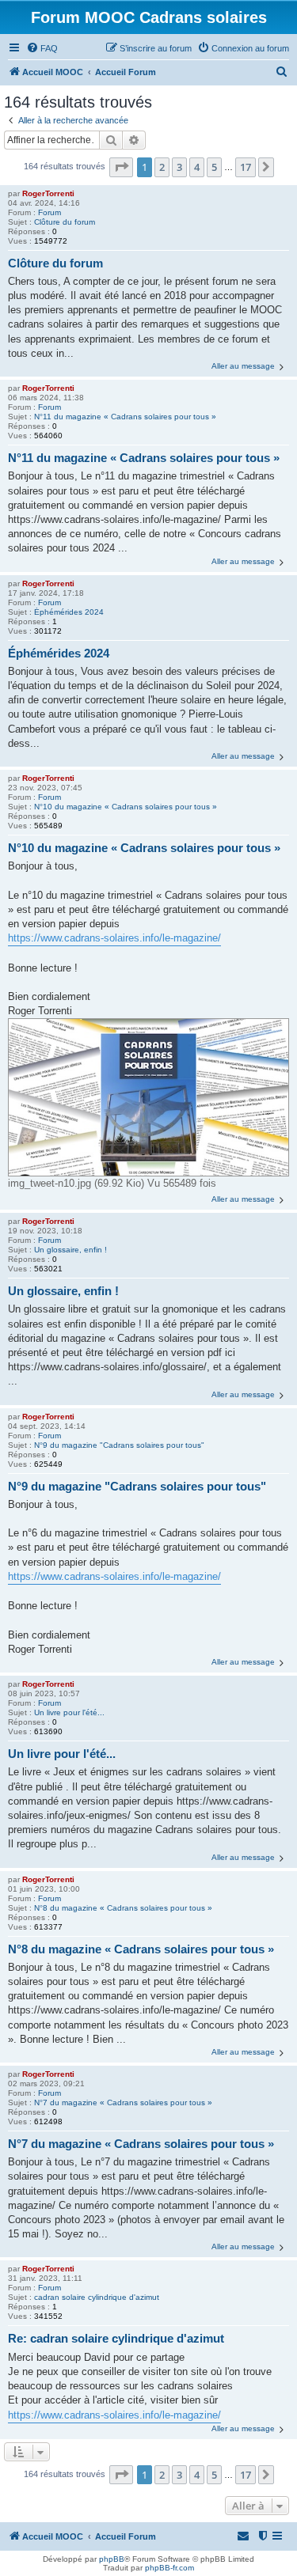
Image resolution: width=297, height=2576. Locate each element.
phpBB (112, 2559)
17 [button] (246, 167)
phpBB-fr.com (169, 2568)
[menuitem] (42, 48)
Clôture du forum (65, 222)
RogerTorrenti (48, 193)
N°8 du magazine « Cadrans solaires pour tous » (123, 1908)
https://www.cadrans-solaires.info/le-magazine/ (114, 938)
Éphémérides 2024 (69, 612)
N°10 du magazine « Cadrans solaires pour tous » (126, 807)
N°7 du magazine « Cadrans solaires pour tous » (123, 2102)
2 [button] (162, 167)
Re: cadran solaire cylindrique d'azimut (116, 2338)
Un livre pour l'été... (69, 1712)
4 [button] (197, 167)
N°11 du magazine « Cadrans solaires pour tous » (125, 417)
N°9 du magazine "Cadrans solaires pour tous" (119, 1445)
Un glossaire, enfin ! (70, 1250)
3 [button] (179, 167)
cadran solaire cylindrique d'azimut (97, 2297)
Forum (49, 212)
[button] (121, 167)
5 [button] (214, 167)
